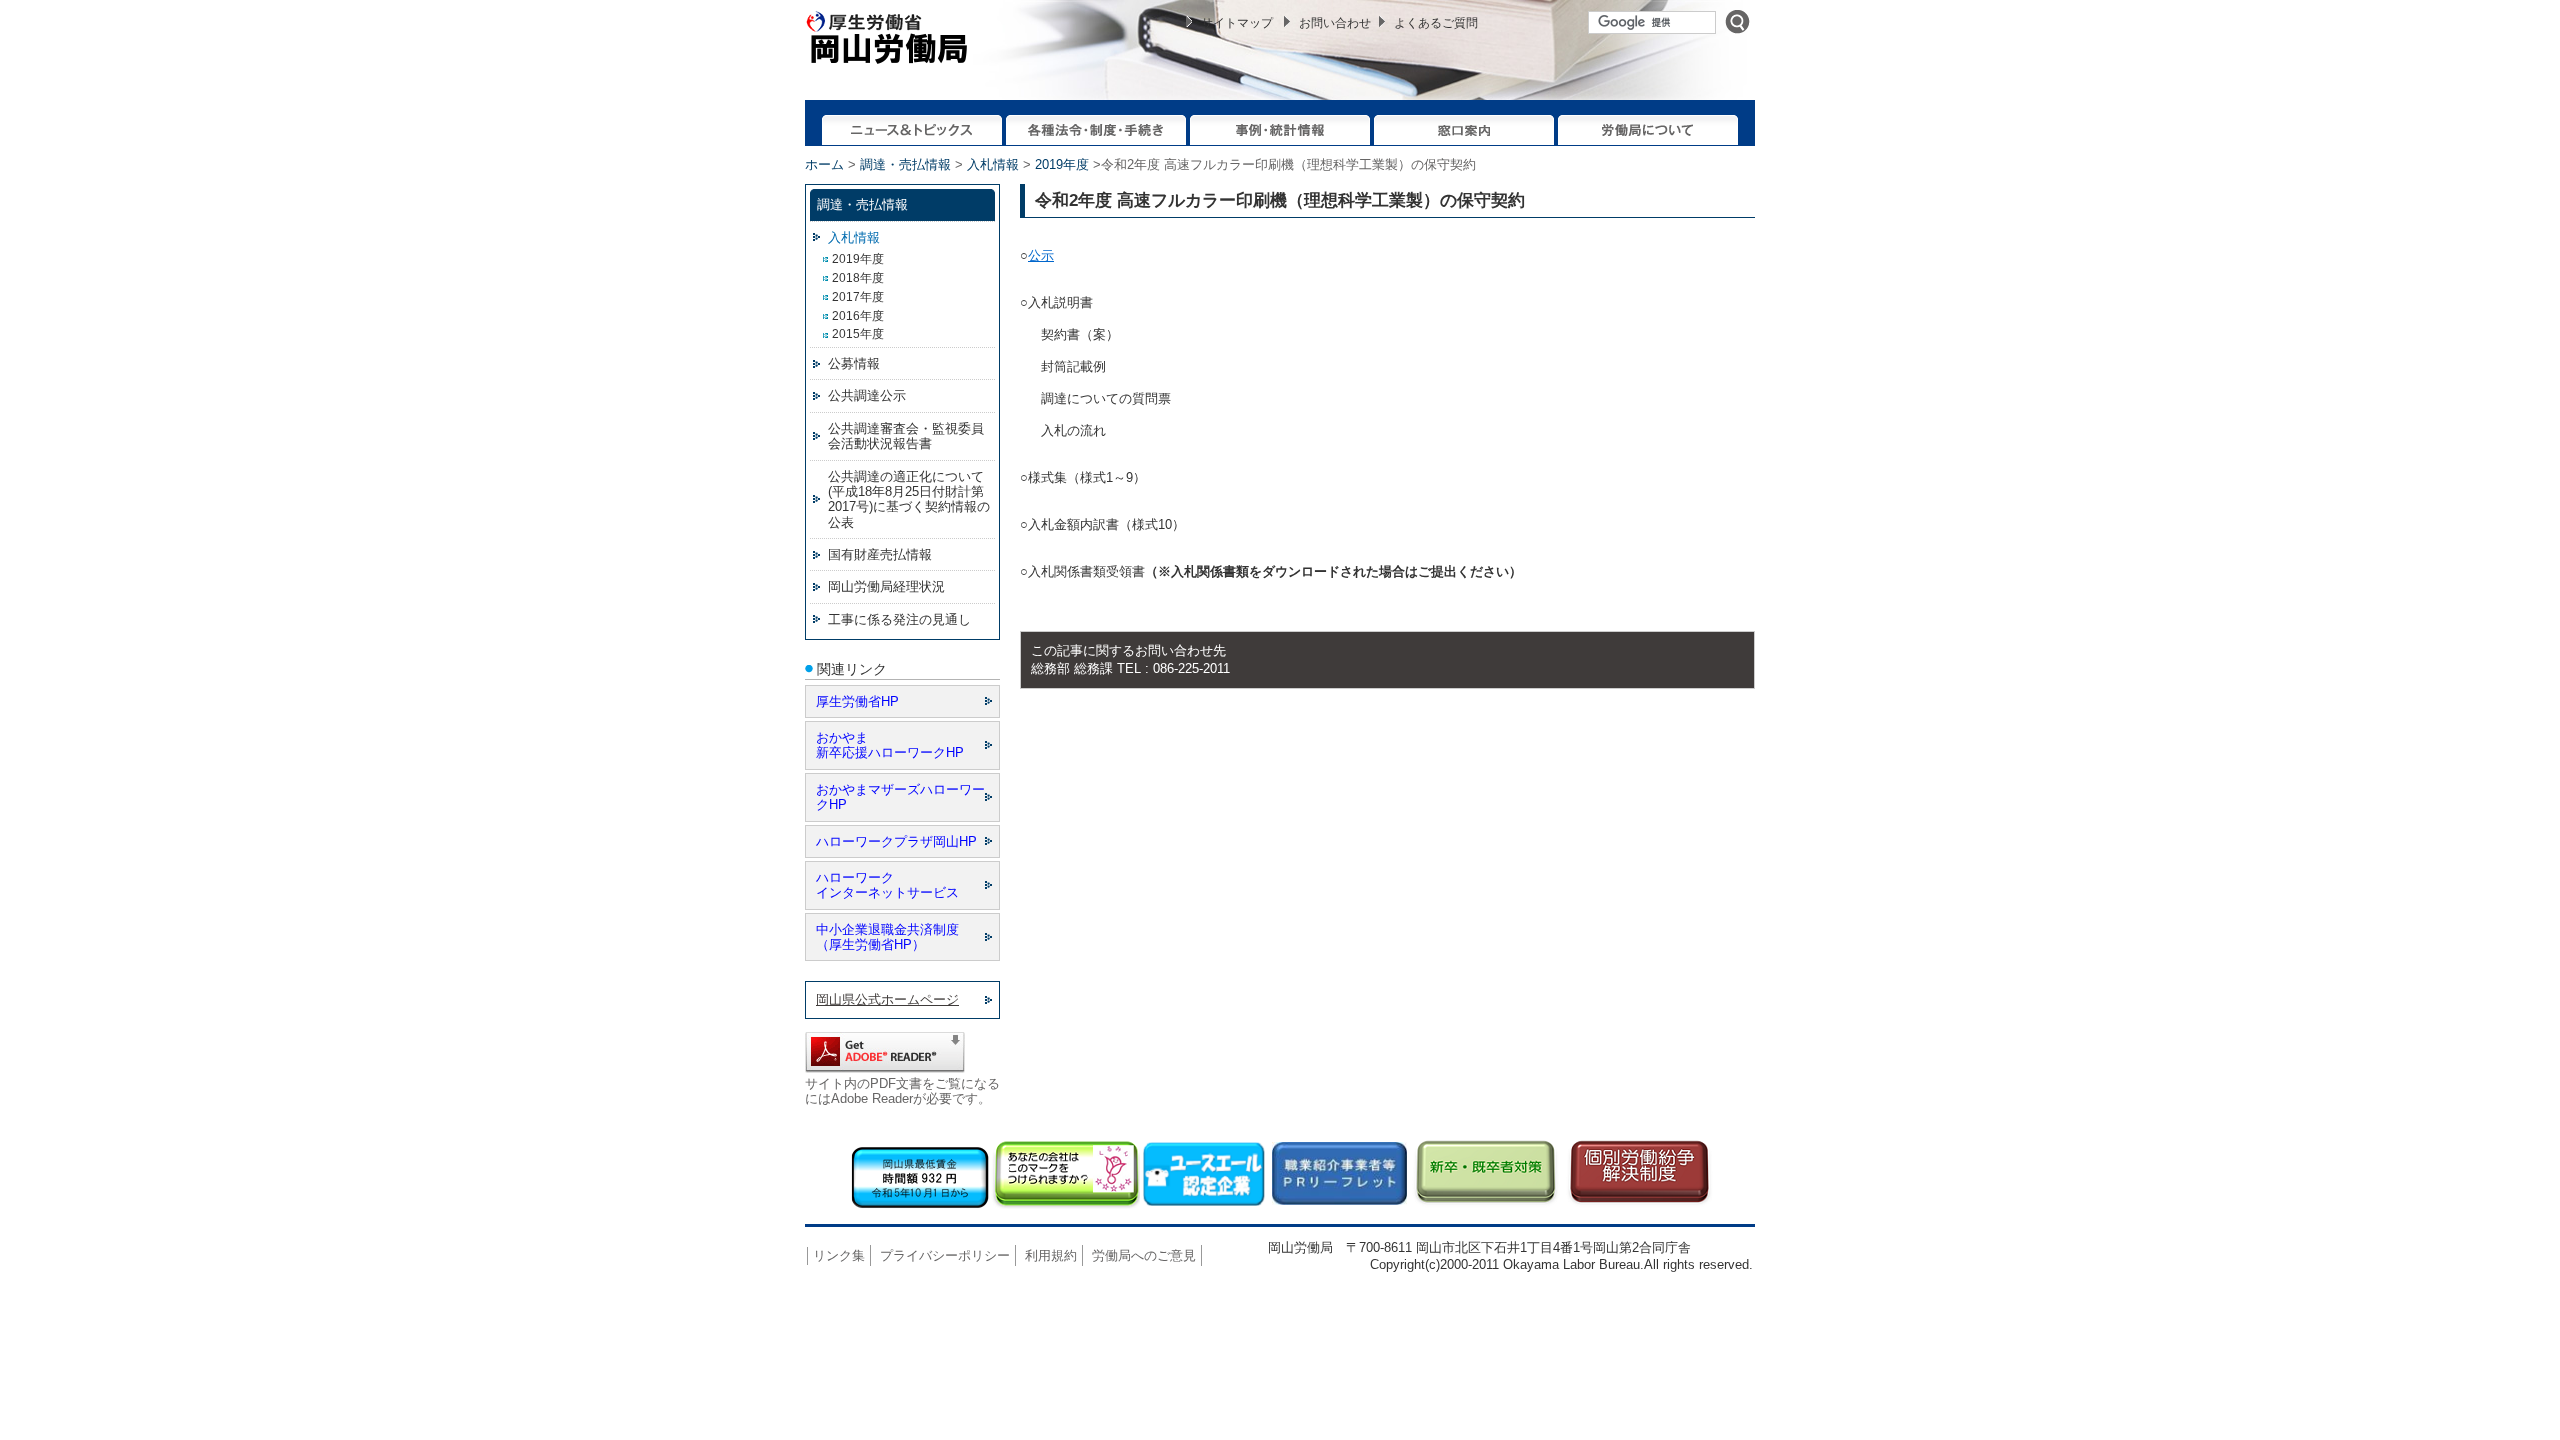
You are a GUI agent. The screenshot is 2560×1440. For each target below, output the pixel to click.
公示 (1041, 255)
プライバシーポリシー (945, 1255)
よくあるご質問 (1436, 23)
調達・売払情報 (905, 164)
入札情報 (993, 164)
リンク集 (839, 1255)
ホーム (824, 164)
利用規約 (1051, 1255)
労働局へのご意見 (1144, 1255)
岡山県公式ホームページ (887, 999)
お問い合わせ (1335, 23)
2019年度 (1062, 164)
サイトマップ (1237, 23)
